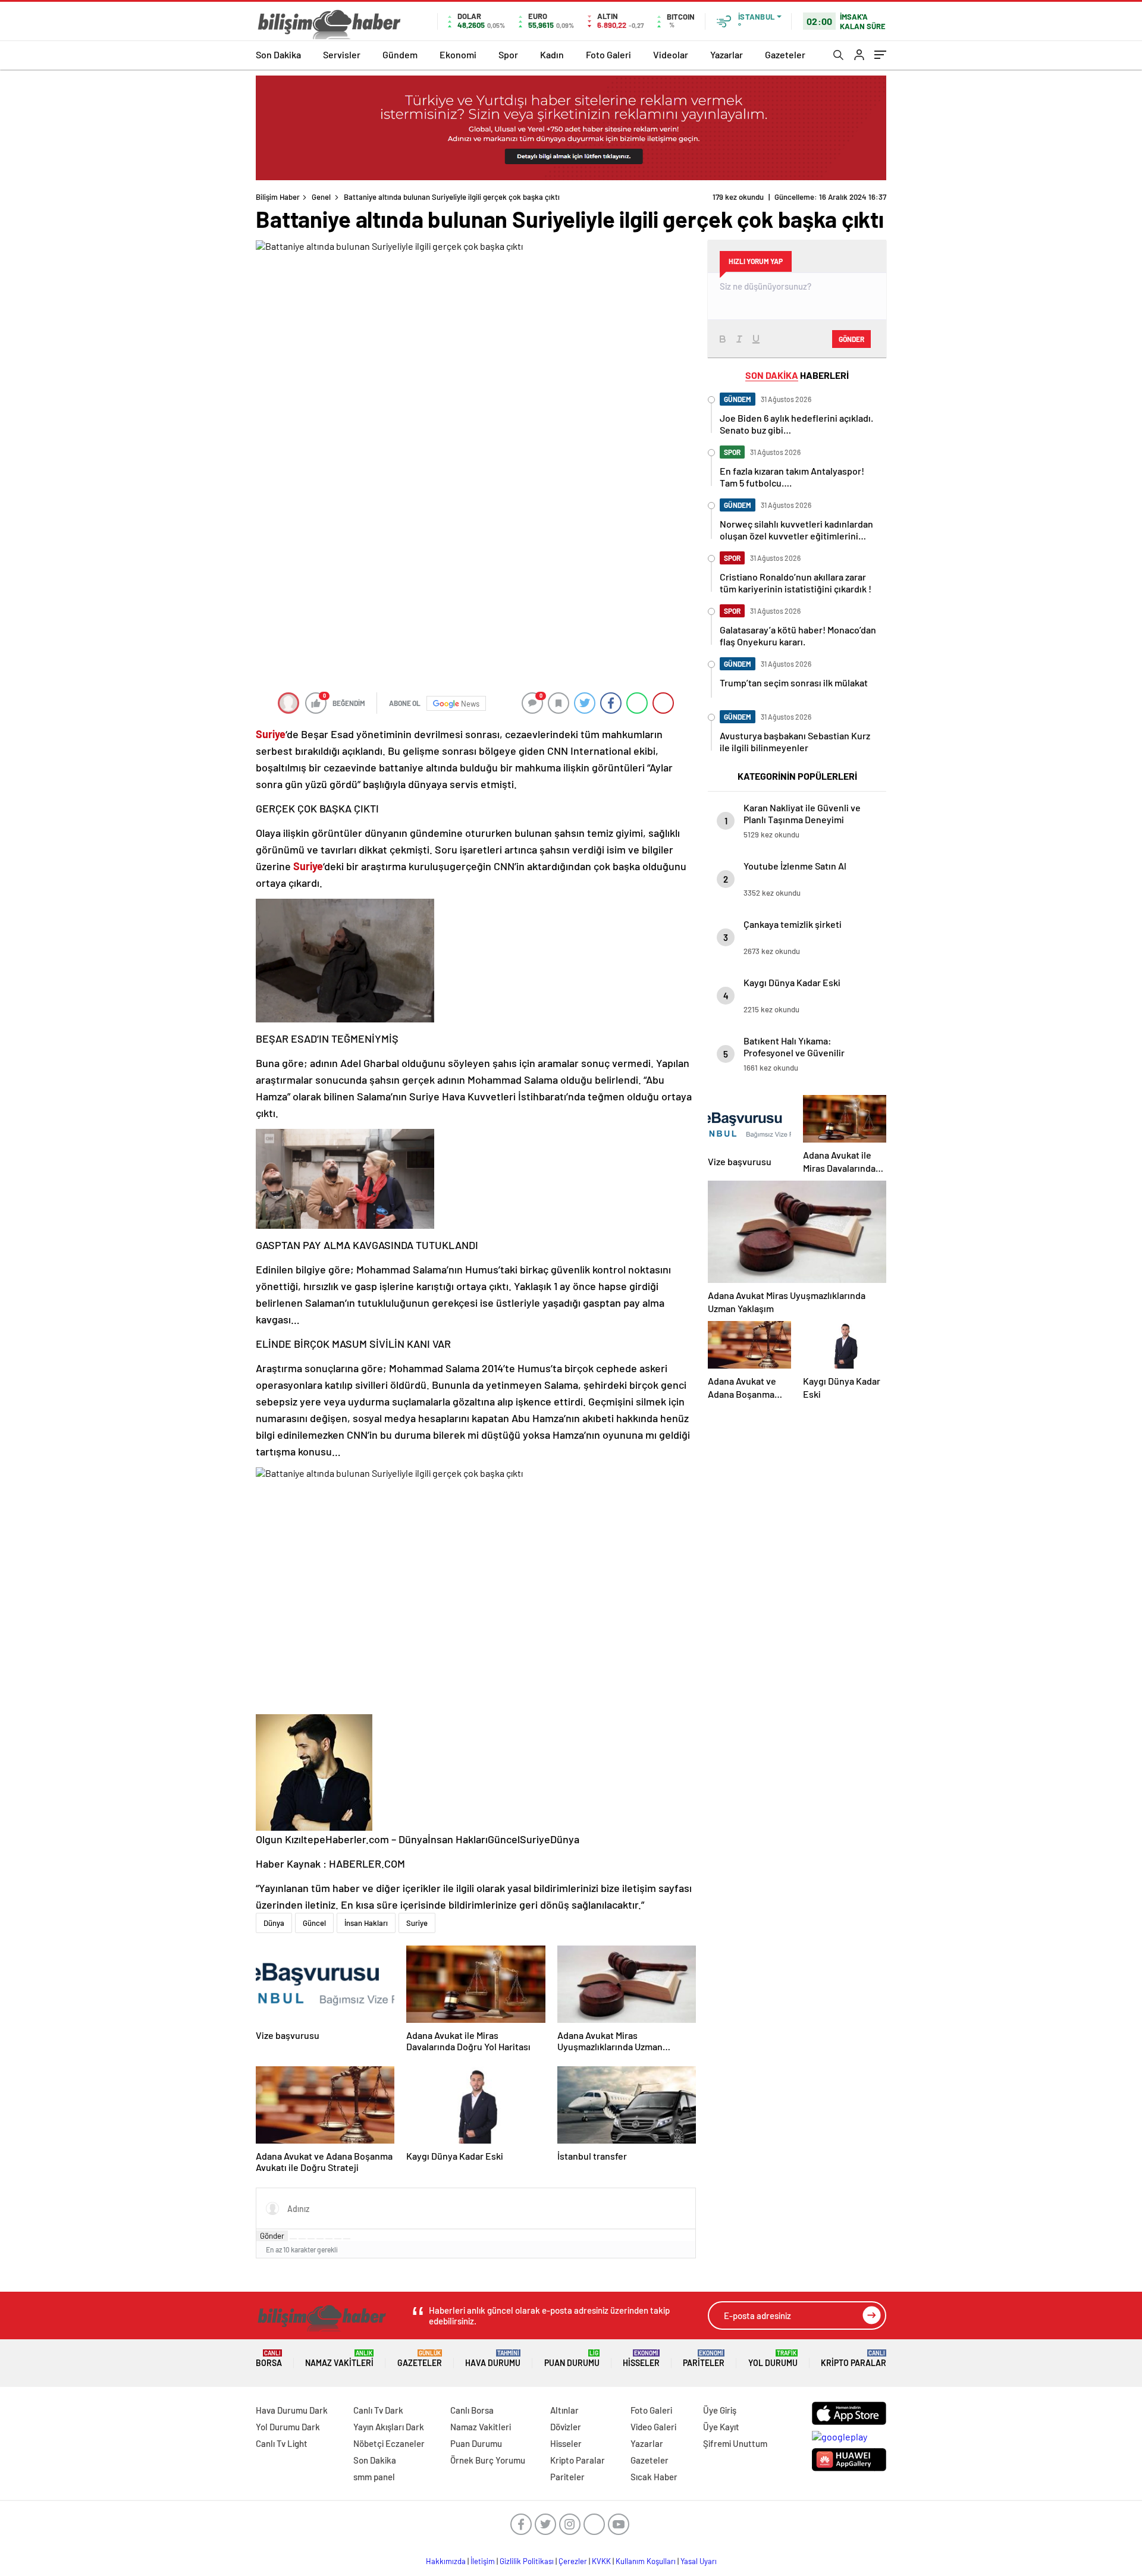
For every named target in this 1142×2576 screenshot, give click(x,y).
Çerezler (573, 2561)
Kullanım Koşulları (646, 2561)
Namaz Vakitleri (339, 2359)
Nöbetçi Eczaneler (389, 2443)
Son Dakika (278, 54)
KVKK (601, 2561)
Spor (508, 54)
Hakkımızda (446, 2561)
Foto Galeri (608, 54)
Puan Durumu (572, 2359)
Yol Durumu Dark (288, 2427)
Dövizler (566, 2427)
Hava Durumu (493, 2359)
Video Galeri (653, 2427)
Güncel (314, 1923)
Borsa (269, 2359)
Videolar (671, 54)
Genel (321, 197)
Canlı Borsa (472, 2410)
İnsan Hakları (366, 1923)
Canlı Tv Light (282, 2443)
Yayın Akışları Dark (389, 2427)
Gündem (400, 54)
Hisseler (641, 2359)
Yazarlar (727, 54)
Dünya (274, 1923)
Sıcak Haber (654, 2477)
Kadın (552, 54)
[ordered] (320, 2239)
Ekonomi (458, 54)
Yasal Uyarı (699, 2561)
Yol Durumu (773, 2359)
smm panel (374, 2477)
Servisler (342, 54)
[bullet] (329, 2239)
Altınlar (564, 2410)
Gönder (272, 2236)
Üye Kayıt (721, 2427)
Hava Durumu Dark (292, 2410)
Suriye (417, 1923)
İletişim (483, 2561)
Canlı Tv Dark (378, 2410)
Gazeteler (785, 54)
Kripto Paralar (854, 2359)
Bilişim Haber (278, 197)
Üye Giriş (720, 2410)
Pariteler (704, 2359)
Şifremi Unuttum (735, 2443)
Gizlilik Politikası (527, 2561)
